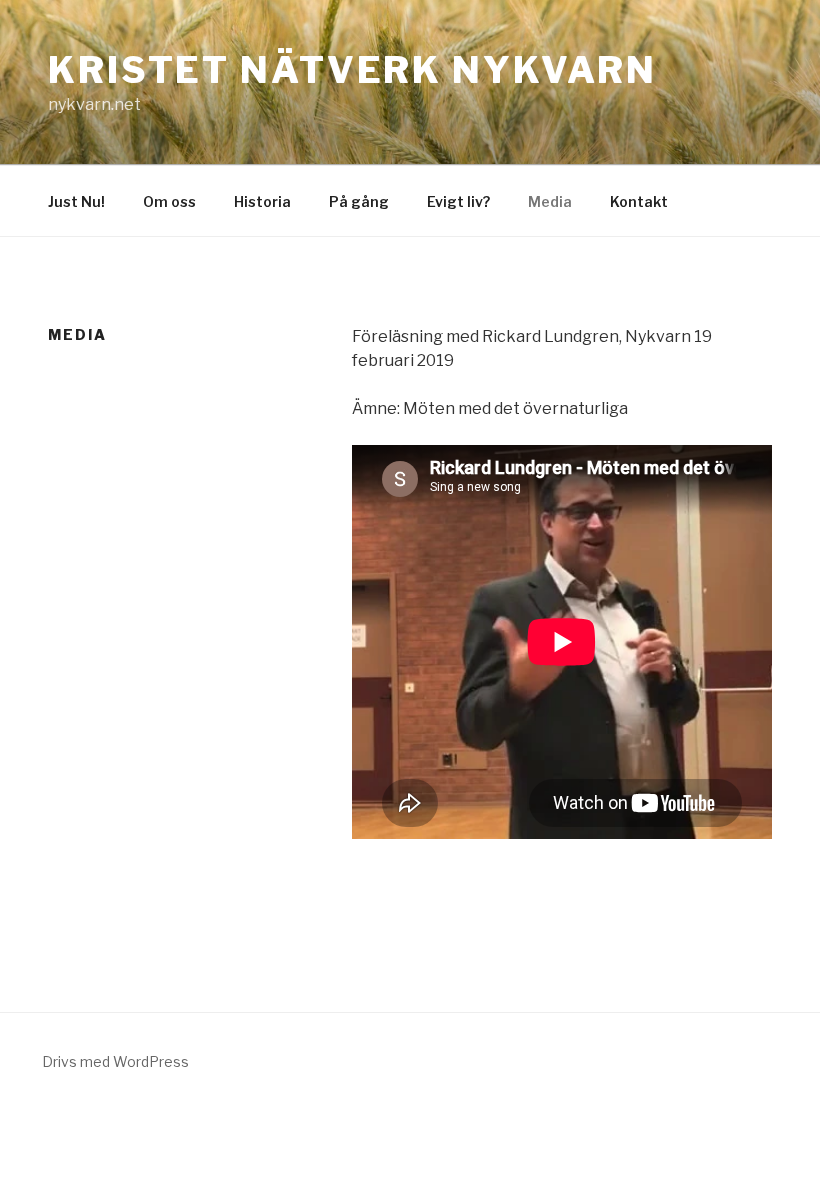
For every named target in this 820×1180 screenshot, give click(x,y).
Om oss (169, 201)
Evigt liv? (458, 201)
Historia (262, 201)
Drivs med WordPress (115, 1061)
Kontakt (639, 201)
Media (550, 201)
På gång (359, 201)
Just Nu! (76, 201)
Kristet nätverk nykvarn (352, 70)
